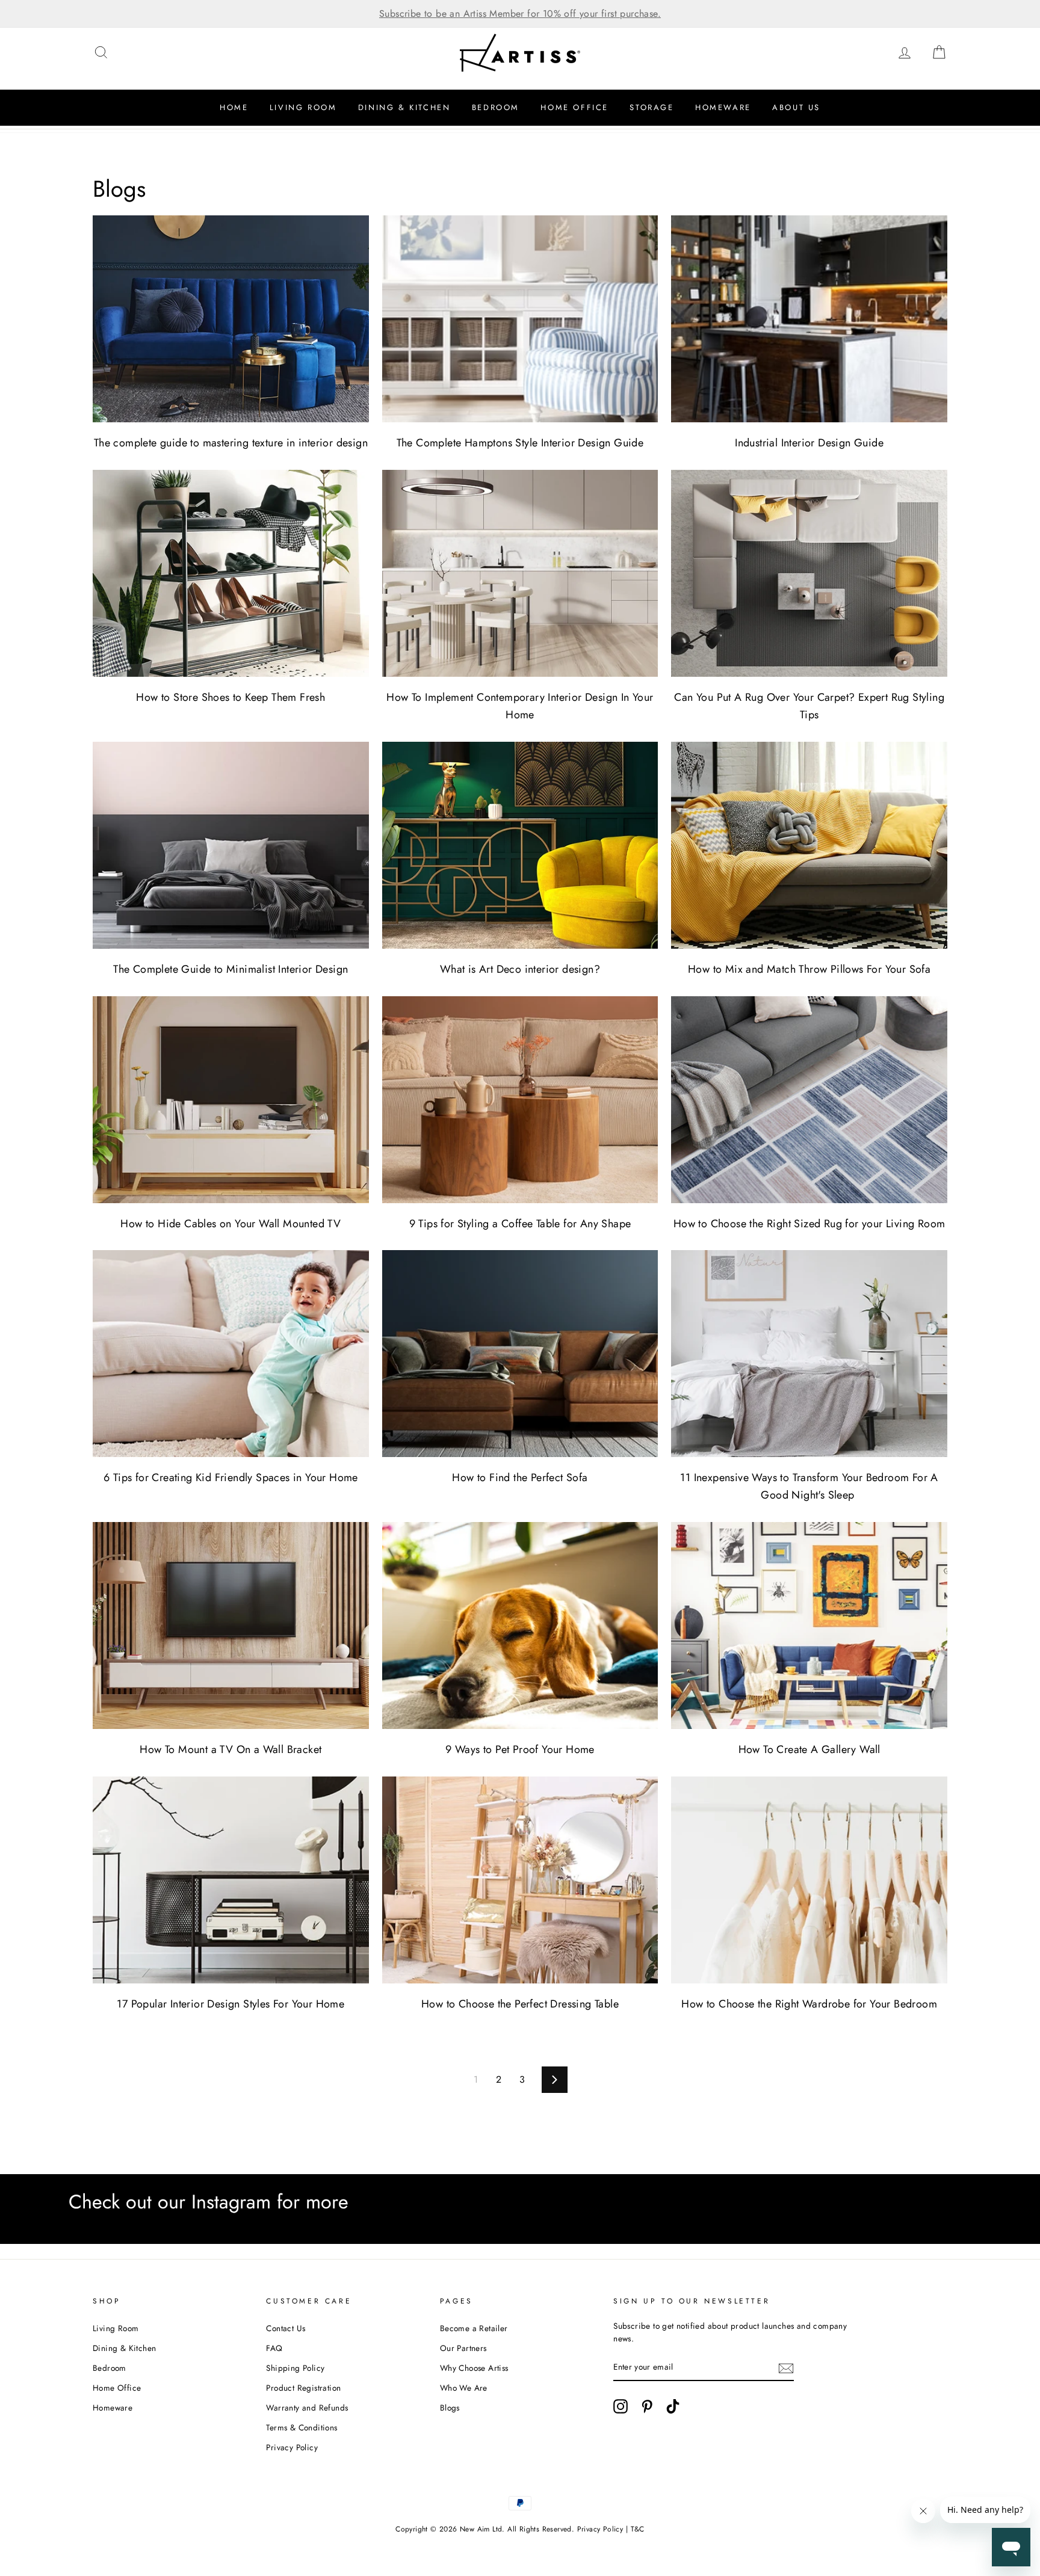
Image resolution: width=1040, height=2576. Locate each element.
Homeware (723, 107)
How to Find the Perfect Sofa (520, 1478)
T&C (638, 2529)
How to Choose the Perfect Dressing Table (520, 2004)
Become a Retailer (474, 2328)
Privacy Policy (292, 2447)
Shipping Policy (295, 2368)
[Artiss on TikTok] (673, 2406)
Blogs (450, 2408)
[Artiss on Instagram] (621, 2406)
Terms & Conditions (302, 2427)
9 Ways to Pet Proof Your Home (520, 1749)
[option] (520, 14)
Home (234, 107)
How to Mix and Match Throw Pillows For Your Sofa (809, 969)
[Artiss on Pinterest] (647, 2406)
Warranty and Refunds (307, 2408)
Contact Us (286, 2328)
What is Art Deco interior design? (520, 969)
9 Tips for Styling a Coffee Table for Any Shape (520, 1224)
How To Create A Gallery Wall (809, 1749)
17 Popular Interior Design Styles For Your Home (231, 2004)
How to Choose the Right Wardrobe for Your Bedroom (809, 2004)
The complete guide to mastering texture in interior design (231, 443)
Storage (652, 107)
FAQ (274, 2348)
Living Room (303, 107)
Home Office (574, 107)
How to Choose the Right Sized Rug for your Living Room (809, 1224)
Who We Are (464, 2388)
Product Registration (303, 2388)
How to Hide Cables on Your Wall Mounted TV (231, 1224)
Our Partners (463, 2348)
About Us (796, 107)
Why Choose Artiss (474, 2368)
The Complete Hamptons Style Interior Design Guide (520, 443)
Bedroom (496, 107)
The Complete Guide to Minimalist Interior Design (231, 969)
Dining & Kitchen (404, 107)
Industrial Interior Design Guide (809, 443)
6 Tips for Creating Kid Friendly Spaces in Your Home (231, 1478)
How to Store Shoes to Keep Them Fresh (231, 697)
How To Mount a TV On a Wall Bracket (231, 1749)
